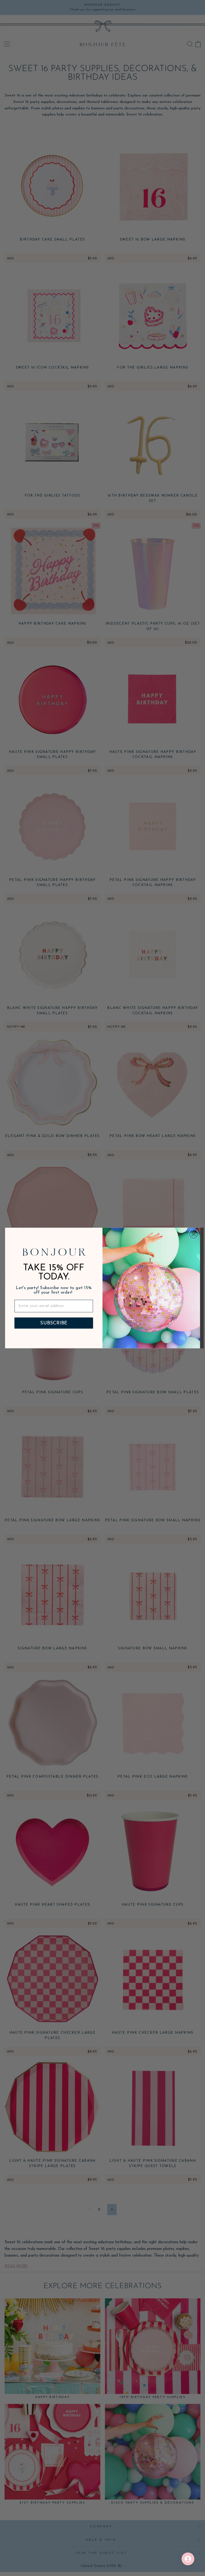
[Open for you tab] (188, 2559)
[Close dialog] (194, 1234)
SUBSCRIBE (54, 1323)
